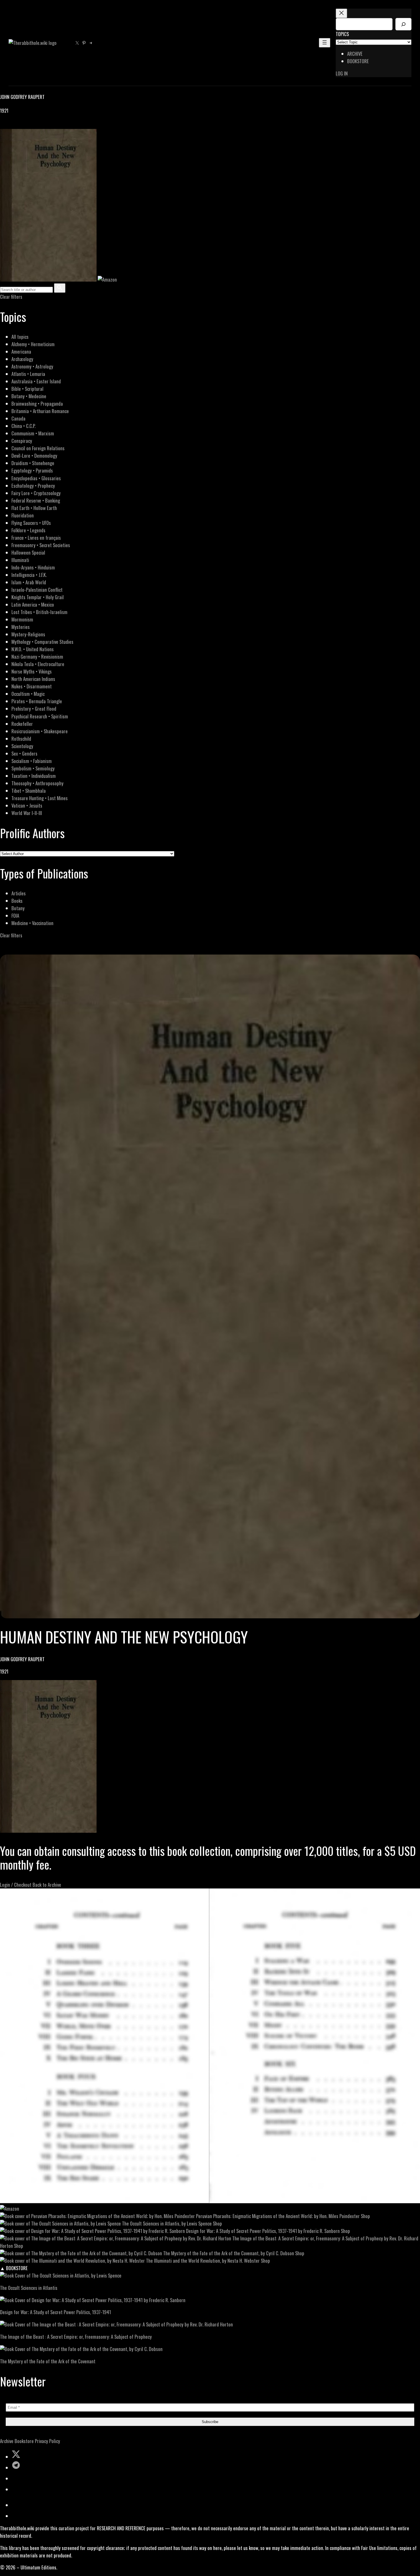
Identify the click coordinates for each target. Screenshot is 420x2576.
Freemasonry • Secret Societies (41, 545)
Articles (19, 893)
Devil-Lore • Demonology (34, 456)
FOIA (15, 916)
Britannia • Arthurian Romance (40, 411)
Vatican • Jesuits (27, 805)
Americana (21, 351)
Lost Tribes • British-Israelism (39, 612)
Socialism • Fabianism (32, 761)
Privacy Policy (47, 2441)
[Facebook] (3, 125)
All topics (20, 337)
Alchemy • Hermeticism (33, 344)
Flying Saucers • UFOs (31, 523)
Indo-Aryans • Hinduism (33, 567)
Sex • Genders (24, 753)
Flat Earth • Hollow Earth (34, 508)
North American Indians (33, 679)
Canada (18, 418)
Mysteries (21, 627)
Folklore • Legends (28, 530)
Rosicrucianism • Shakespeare (40, 731)
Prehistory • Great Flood (34, 709)
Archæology (22, 359)
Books (17, 901)
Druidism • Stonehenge (33, 463)
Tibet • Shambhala (29, 791)
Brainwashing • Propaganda (37, 404)
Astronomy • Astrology (32, 366)
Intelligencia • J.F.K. (29, 575)
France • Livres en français (36, 538)
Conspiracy (22, 441)
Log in (342, 73)
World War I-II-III (27, 813)
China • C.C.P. (23, 426)
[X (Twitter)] (10, 125)
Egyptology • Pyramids (32, 470)
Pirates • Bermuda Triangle (37, 701)
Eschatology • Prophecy (33, 486)
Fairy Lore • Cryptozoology (36, 493)
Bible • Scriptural (27, 389)
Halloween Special (28, 552)
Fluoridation (23, 515)
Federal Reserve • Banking (36, 500)
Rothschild (21, 739)
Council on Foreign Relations (38, 448)
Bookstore (24, 2441)
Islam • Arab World (29, 582)
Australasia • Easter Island (36, 381)
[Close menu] (341, 13)
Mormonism (22, 619)
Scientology (22, 746)
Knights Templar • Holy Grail (38, 597)
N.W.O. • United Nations (33, 649)
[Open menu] (325, 43)
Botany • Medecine (29, 396)
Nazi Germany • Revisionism (37, 657)
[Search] (403, 24)
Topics (342, 34)
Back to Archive (47, 1885)
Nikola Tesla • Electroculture (38, 664)
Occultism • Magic (28, 694)
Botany (18, 908)
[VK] (17, 125)
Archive (7, 2441)
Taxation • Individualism (34, 776)
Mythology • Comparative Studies (42, 642)
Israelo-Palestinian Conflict (37, 590)
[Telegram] (23, 125)
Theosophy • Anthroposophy (37, 783)
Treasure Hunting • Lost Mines (40, 798)
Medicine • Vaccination (32, 923)
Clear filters (11, 297)
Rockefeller (22, 724)
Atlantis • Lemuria (28, 374)
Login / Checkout (16, 1885)
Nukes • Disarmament (32, 686)
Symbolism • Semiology (33, 768)
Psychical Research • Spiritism (40, 716)
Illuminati (20, 560)
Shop (365, 2216)
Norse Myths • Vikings (32, 671)
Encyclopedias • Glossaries (36, 478)
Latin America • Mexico (33, 604)
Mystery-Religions (28, 634)
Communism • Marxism (33, 433)
